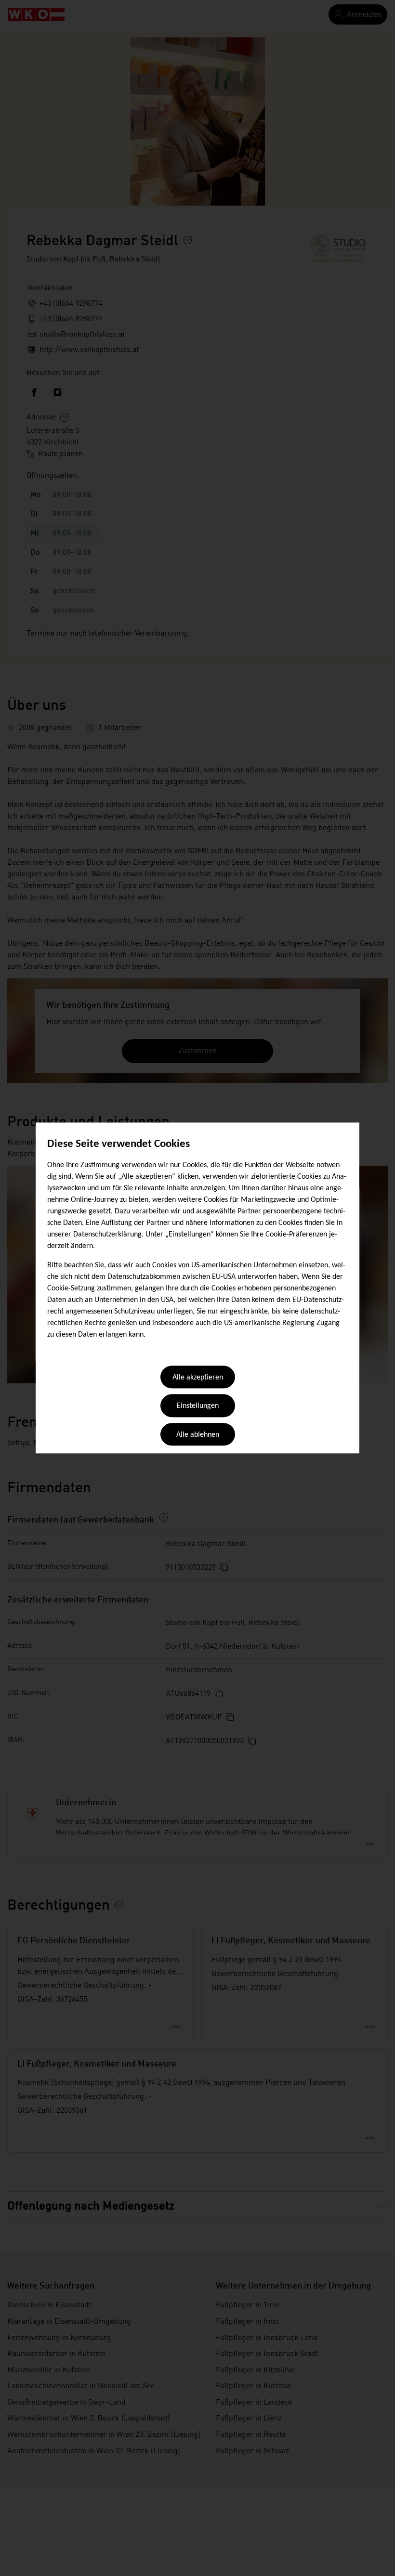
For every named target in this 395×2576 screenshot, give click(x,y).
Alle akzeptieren (198, 1378)
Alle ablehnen (198, 1435)
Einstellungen (198, 1406)
